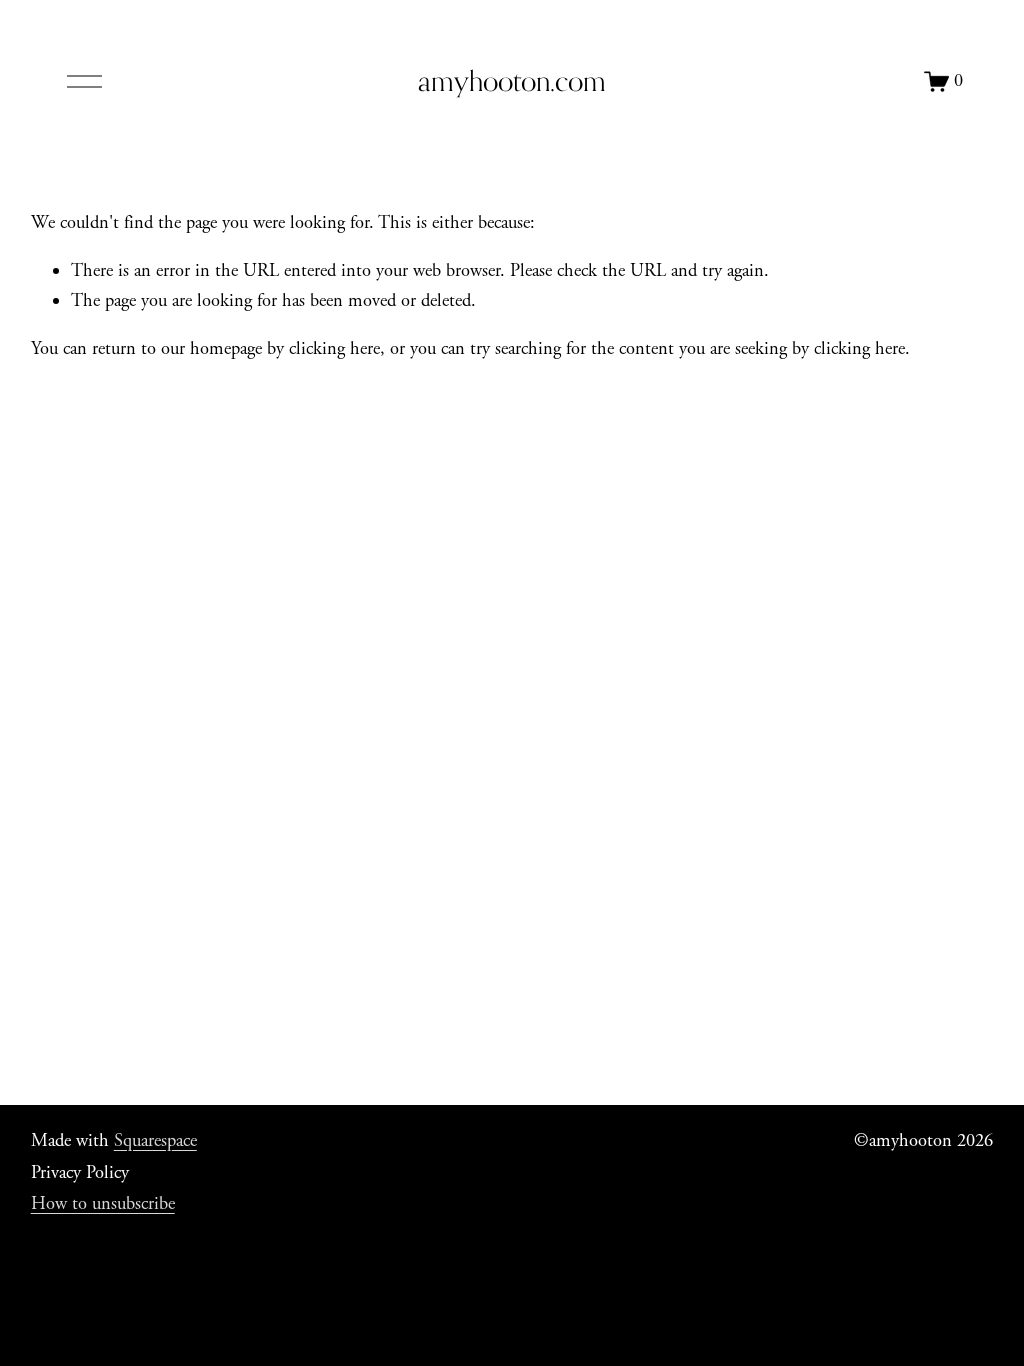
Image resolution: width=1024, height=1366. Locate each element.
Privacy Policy (80, 1173)
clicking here (334, 349)
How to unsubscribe (103, 1204)
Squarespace (155, 1141)
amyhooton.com (512, 80)
